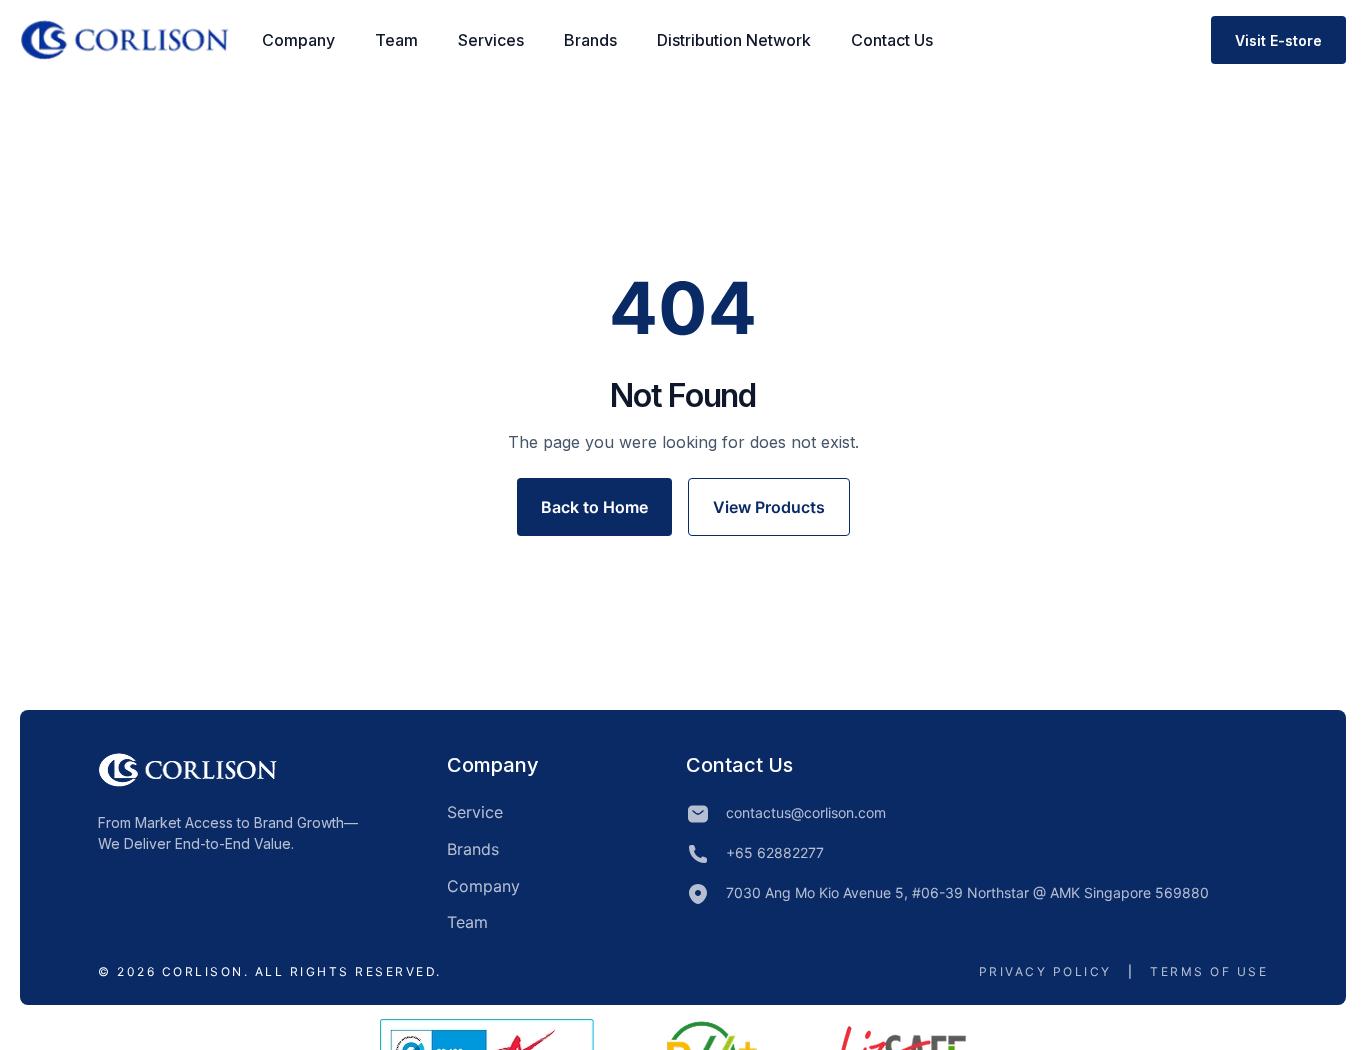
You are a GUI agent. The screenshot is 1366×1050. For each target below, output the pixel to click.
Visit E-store (1278, 40)
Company (298, 40)
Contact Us (892, 40)
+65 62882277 (775, 852)
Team (396, 40)
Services (491, 40)
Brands (590, 40)
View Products (769, 507)
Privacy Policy (1045, 971)
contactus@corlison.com (806, 812)
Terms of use (1209, 971)
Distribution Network (734, 40)
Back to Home (594, 507)
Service (475, 812)
